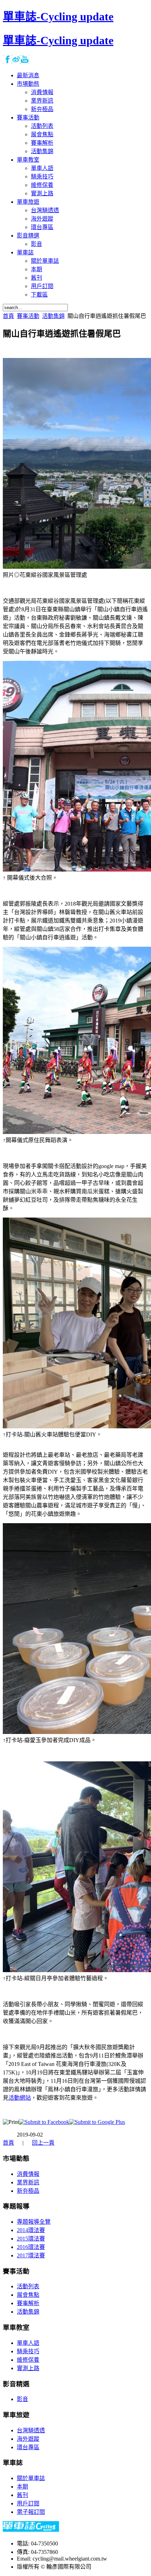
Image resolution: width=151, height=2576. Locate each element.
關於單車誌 (31, 2478)
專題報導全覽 (34, 2222)
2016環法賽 (31, 2247)
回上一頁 (43, 2143)
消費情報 (28, 2174)
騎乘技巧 (28, 2351)
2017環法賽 (31, 2255)
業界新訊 (28, 2182)
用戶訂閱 (28, 2503)
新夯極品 (28, 2191)
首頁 (8, 316)
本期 (22, 2487)
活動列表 (28, 2286)
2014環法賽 (31, 2230)
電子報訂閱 (31, 2512)
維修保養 (28, 2360)
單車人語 (28, 2343)
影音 (22, 2399)
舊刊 (22, 2495)
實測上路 (28, 2368)
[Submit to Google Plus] (97, 2122)
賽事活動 (28, 316)
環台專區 (28, 2447)
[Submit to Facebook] (44, 2122)
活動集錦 (53, 316)
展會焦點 (28, 2295)
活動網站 (20, 2098)
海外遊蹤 (28, 2439)
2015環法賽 (31, 2239)
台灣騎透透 (31, 2430)
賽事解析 (28, 2303)
